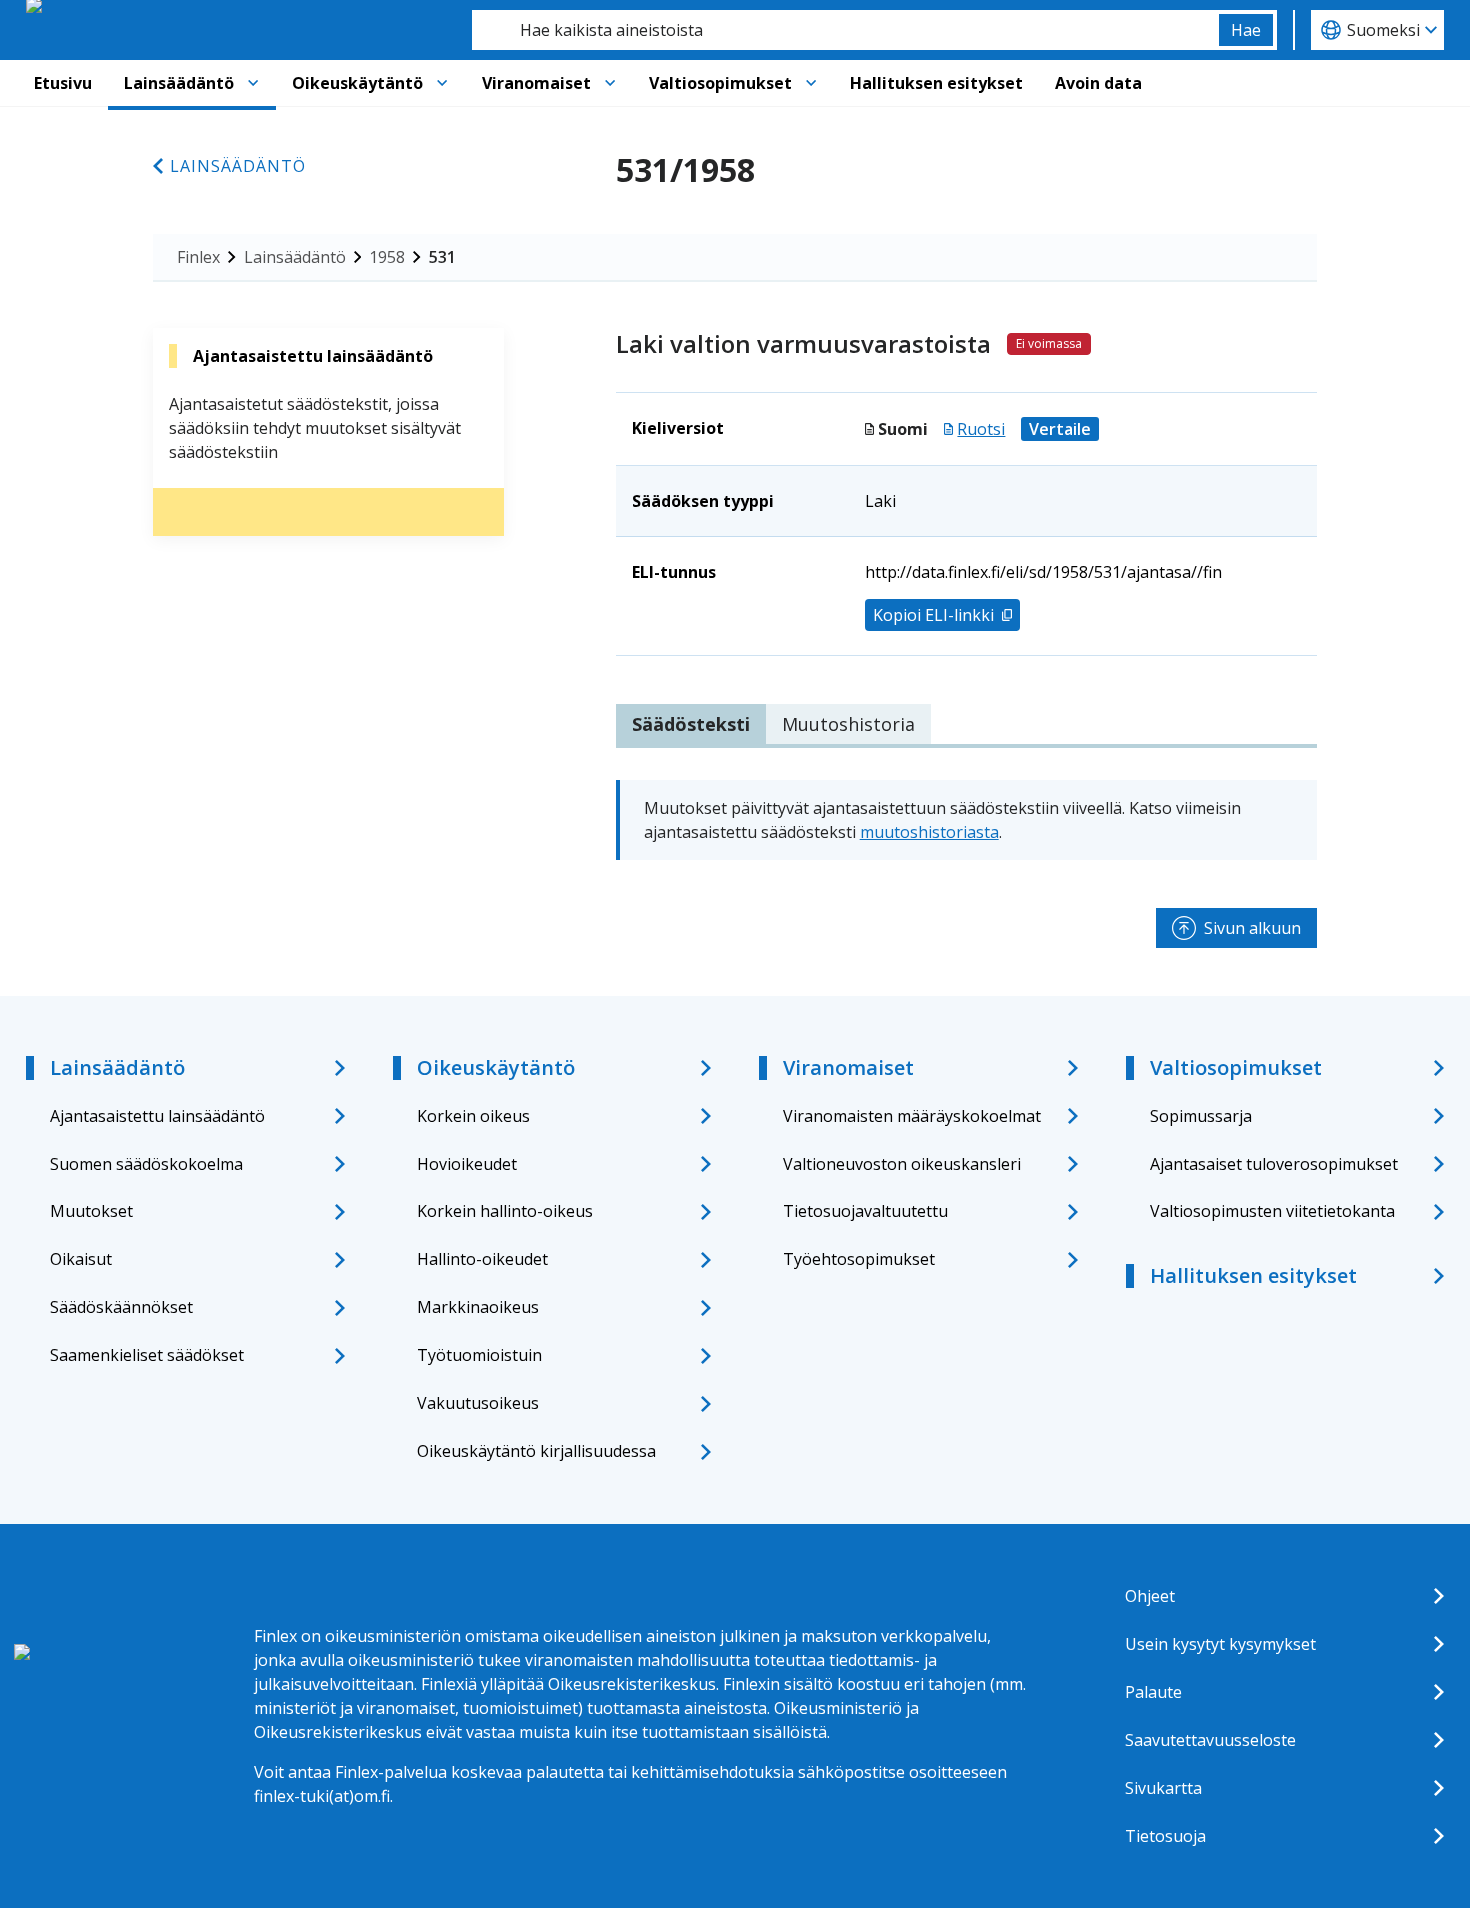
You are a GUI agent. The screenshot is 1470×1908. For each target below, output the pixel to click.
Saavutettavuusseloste (1210, 1740)
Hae (1246, 30)
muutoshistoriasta (929, 832)
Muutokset (91, 1211)
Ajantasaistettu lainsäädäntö (157, 1116)
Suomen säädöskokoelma (146, 1164)
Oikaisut (81, 1259)
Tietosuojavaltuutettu (865, 1211)
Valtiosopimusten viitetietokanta (1272, 1211)
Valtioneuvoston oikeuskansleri (902, 1164)
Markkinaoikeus (478, 1307)
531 (442, 257)
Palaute (1153, 1692)
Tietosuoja (1165, 1836)
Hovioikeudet (467, 1164)
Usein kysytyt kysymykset (1220, 1644)
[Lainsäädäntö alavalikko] (253, 83)
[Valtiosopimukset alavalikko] (811, 83)
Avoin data (1098, 83)
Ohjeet (1150, 1596)
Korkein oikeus (473, 1116)
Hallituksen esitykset (936, 83)
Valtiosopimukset (720, 83)
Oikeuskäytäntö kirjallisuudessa (536, 1451)
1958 (387, 257)
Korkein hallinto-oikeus (505, 1211)
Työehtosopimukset (859, 1259)
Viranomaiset (536, 83)
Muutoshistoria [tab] (848, 724)
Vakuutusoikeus (478, 1403)
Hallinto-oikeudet (482, 1259)
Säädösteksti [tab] (691, 724)
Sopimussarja (1201, 1116)
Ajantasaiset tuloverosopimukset (1274, 1164)
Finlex (198, 257)
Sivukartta (1163, 1788)
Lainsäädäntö (179, 83)
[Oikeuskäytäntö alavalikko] (442, 83)
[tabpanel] (966, 820)
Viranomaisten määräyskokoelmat (912, 1116)
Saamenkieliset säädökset (147, 1355)
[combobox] (845, 30)
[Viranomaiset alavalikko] (610, 83)
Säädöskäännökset (121, 1307)
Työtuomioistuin (479, 1355)
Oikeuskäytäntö (357, 83)
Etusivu (63, 83)
